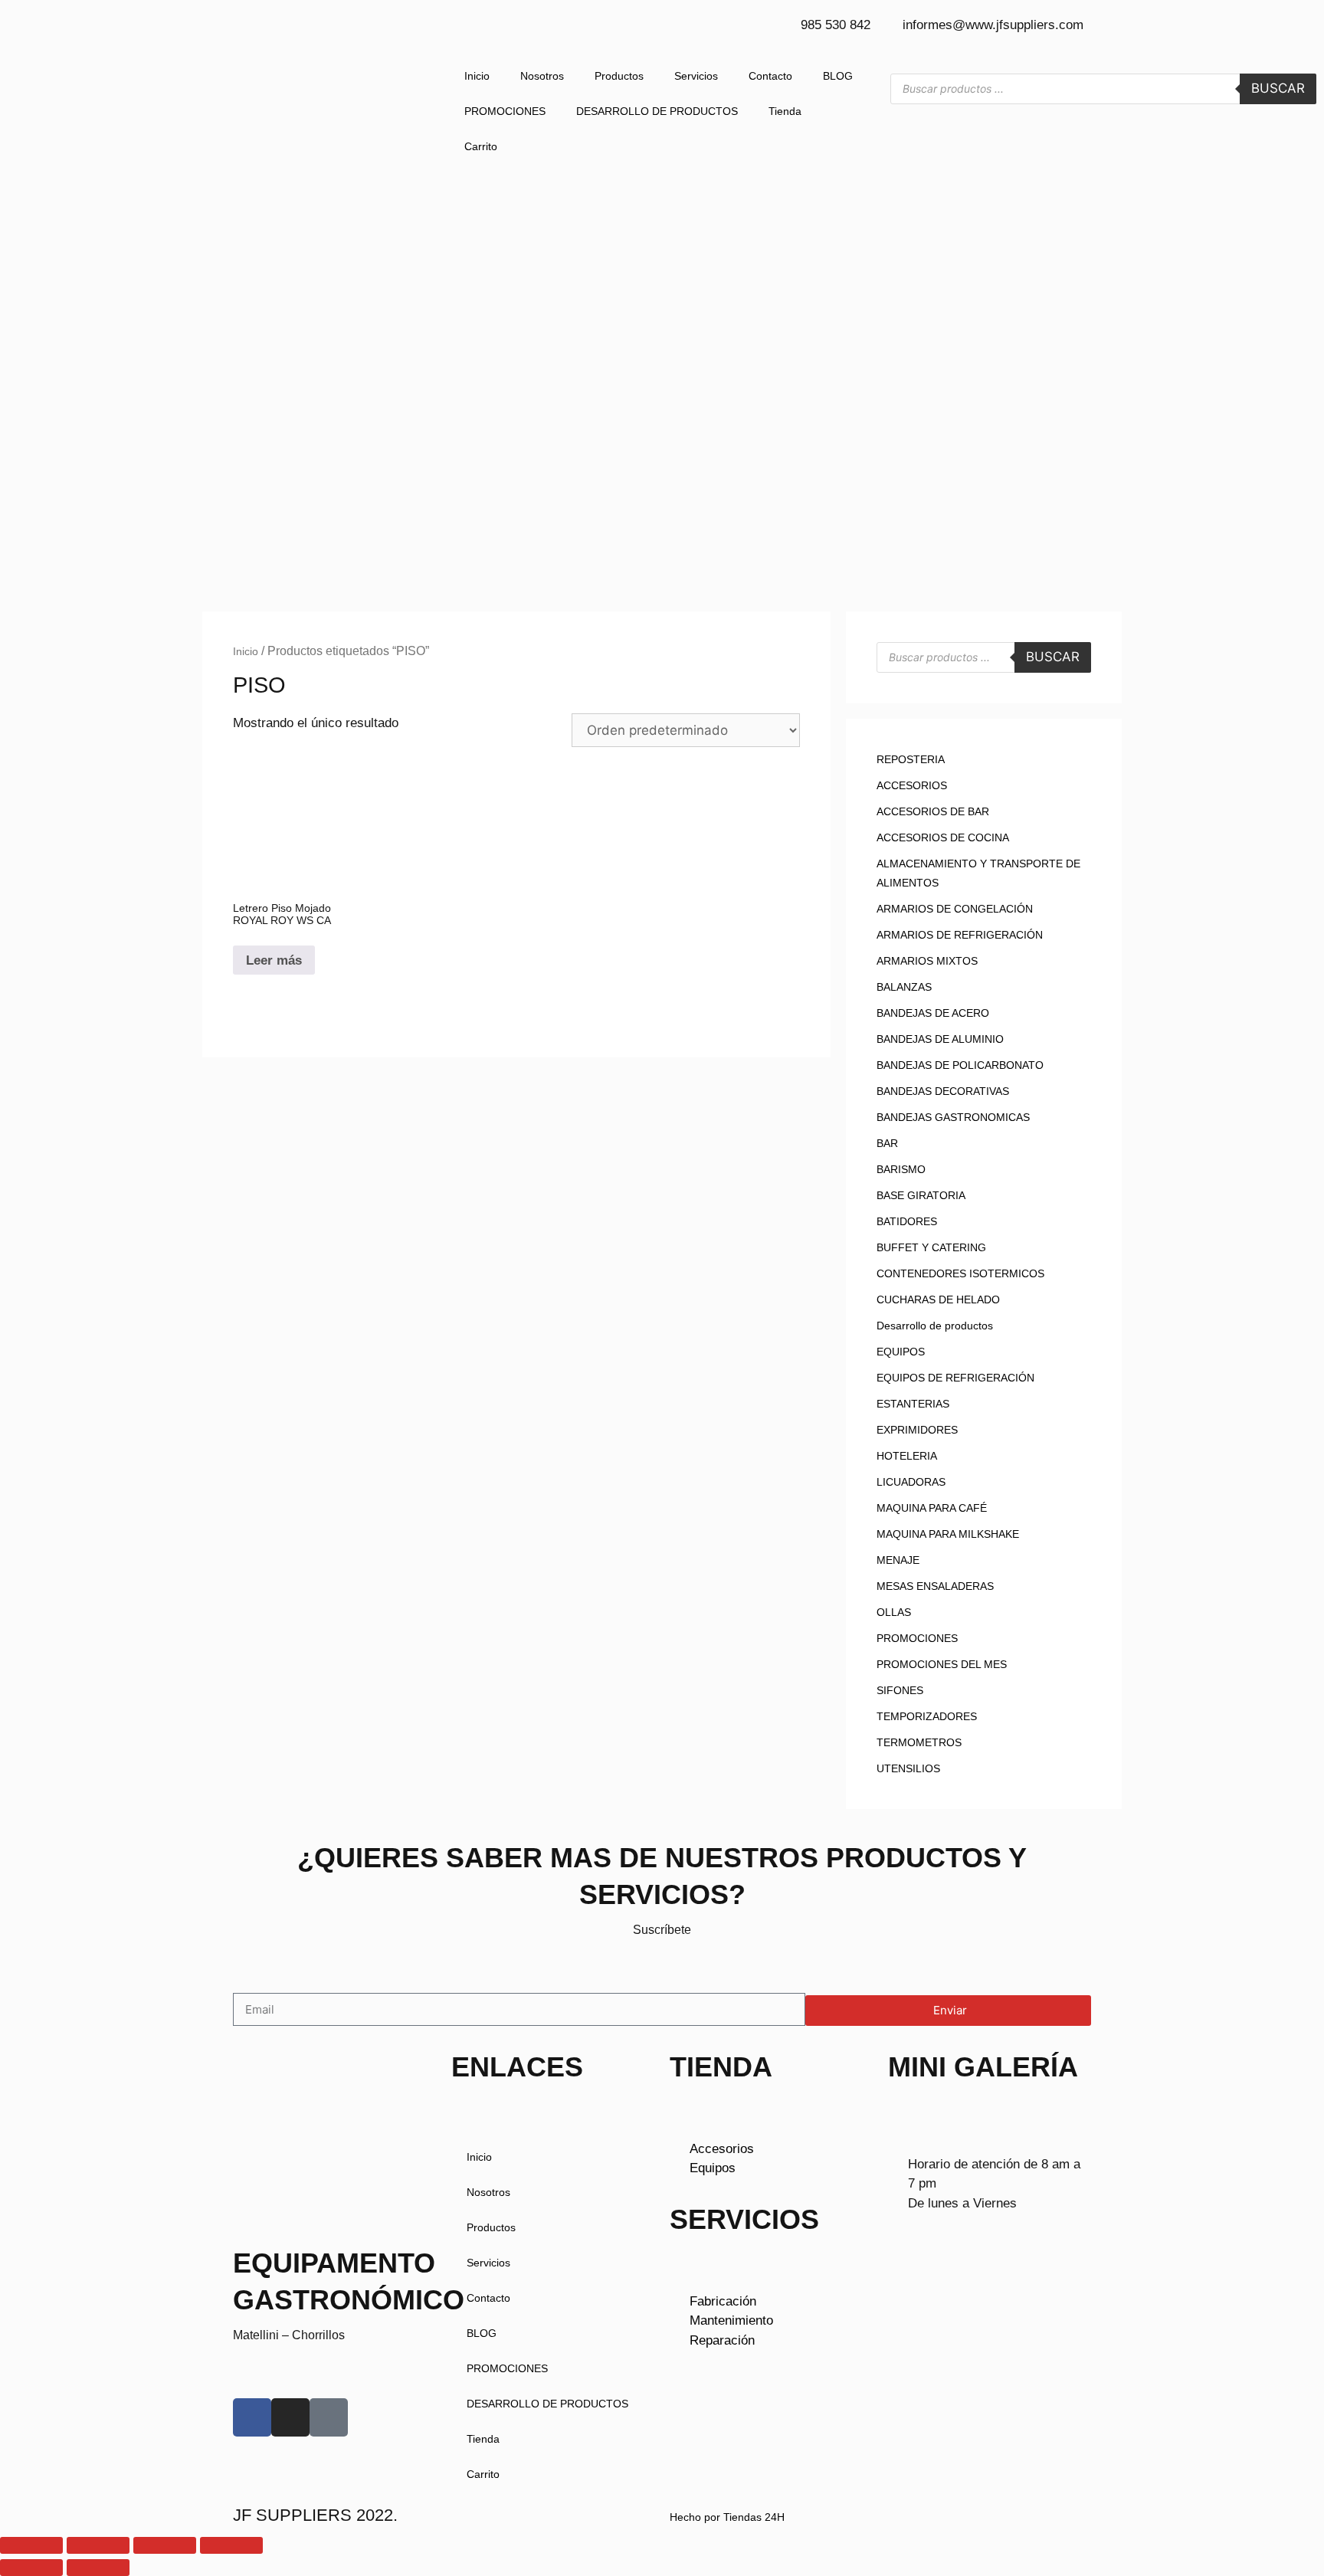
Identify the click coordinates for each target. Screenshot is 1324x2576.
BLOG (838, 76)
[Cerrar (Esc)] (231, 2545)
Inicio (477, 76)
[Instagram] (290, 2417)
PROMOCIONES (505, 111)
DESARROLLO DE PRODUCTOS (657, 111)
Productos (619, 76)
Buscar (1278, 88)
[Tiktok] (329, 2417)
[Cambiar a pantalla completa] (98, 2545)
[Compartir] (165, 2545)
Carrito (481, 146)
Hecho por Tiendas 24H (727, 2517)
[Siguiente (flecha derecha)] (98, 2568)
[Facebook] (252, 2417)
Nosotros (542, 76)
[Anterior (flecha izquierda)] (31, 2568)
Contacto (770, 76)
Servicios (696, 76)
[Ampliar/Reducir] (31, 2545)
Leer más (274, 960)
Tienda (785, 111)
